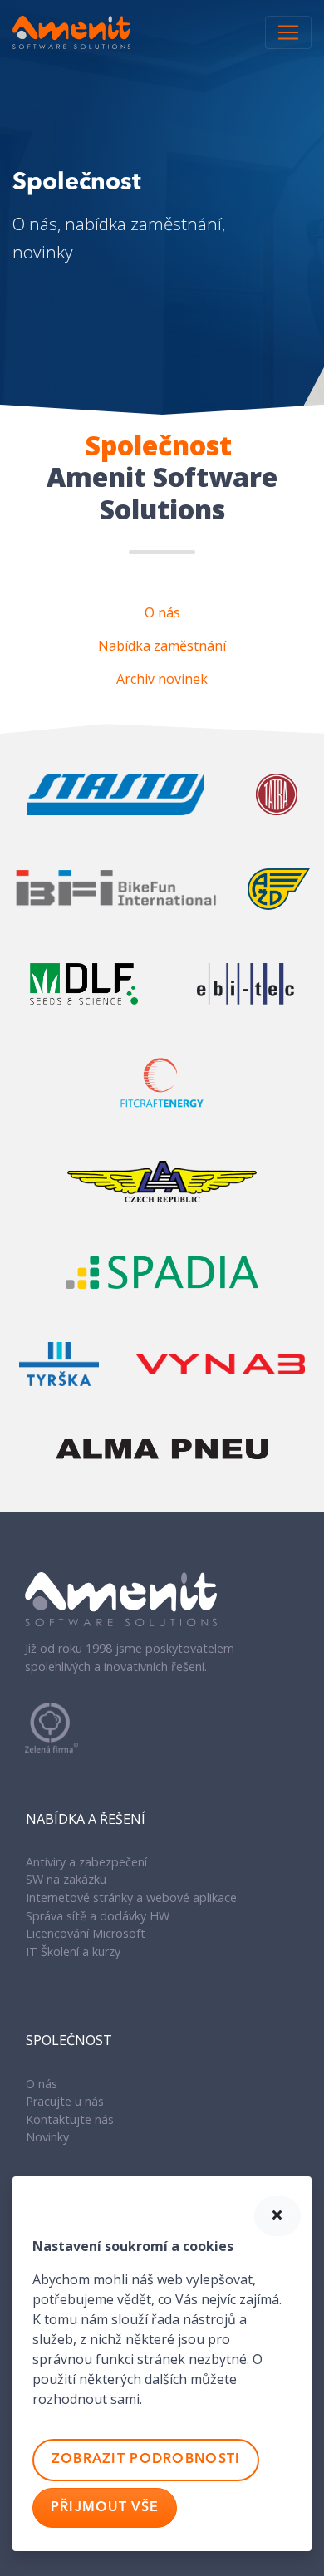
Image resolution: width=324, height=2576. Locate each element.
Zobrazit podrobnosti (146, 2460)
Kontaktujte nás (70, 2119)
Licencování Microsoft (86, 1933)
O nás (42, 2084)
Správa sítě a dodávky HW (98, 1916)
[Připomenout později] (277, 2216)
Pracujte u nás (65, 2101)
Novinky (47, 2137)
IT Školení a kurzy (73, 1952)
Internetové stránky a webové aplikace (131, 1898)
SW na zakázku (66, 1879)
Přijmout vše (105, 2508)
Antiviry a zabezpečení (86, 1862)
